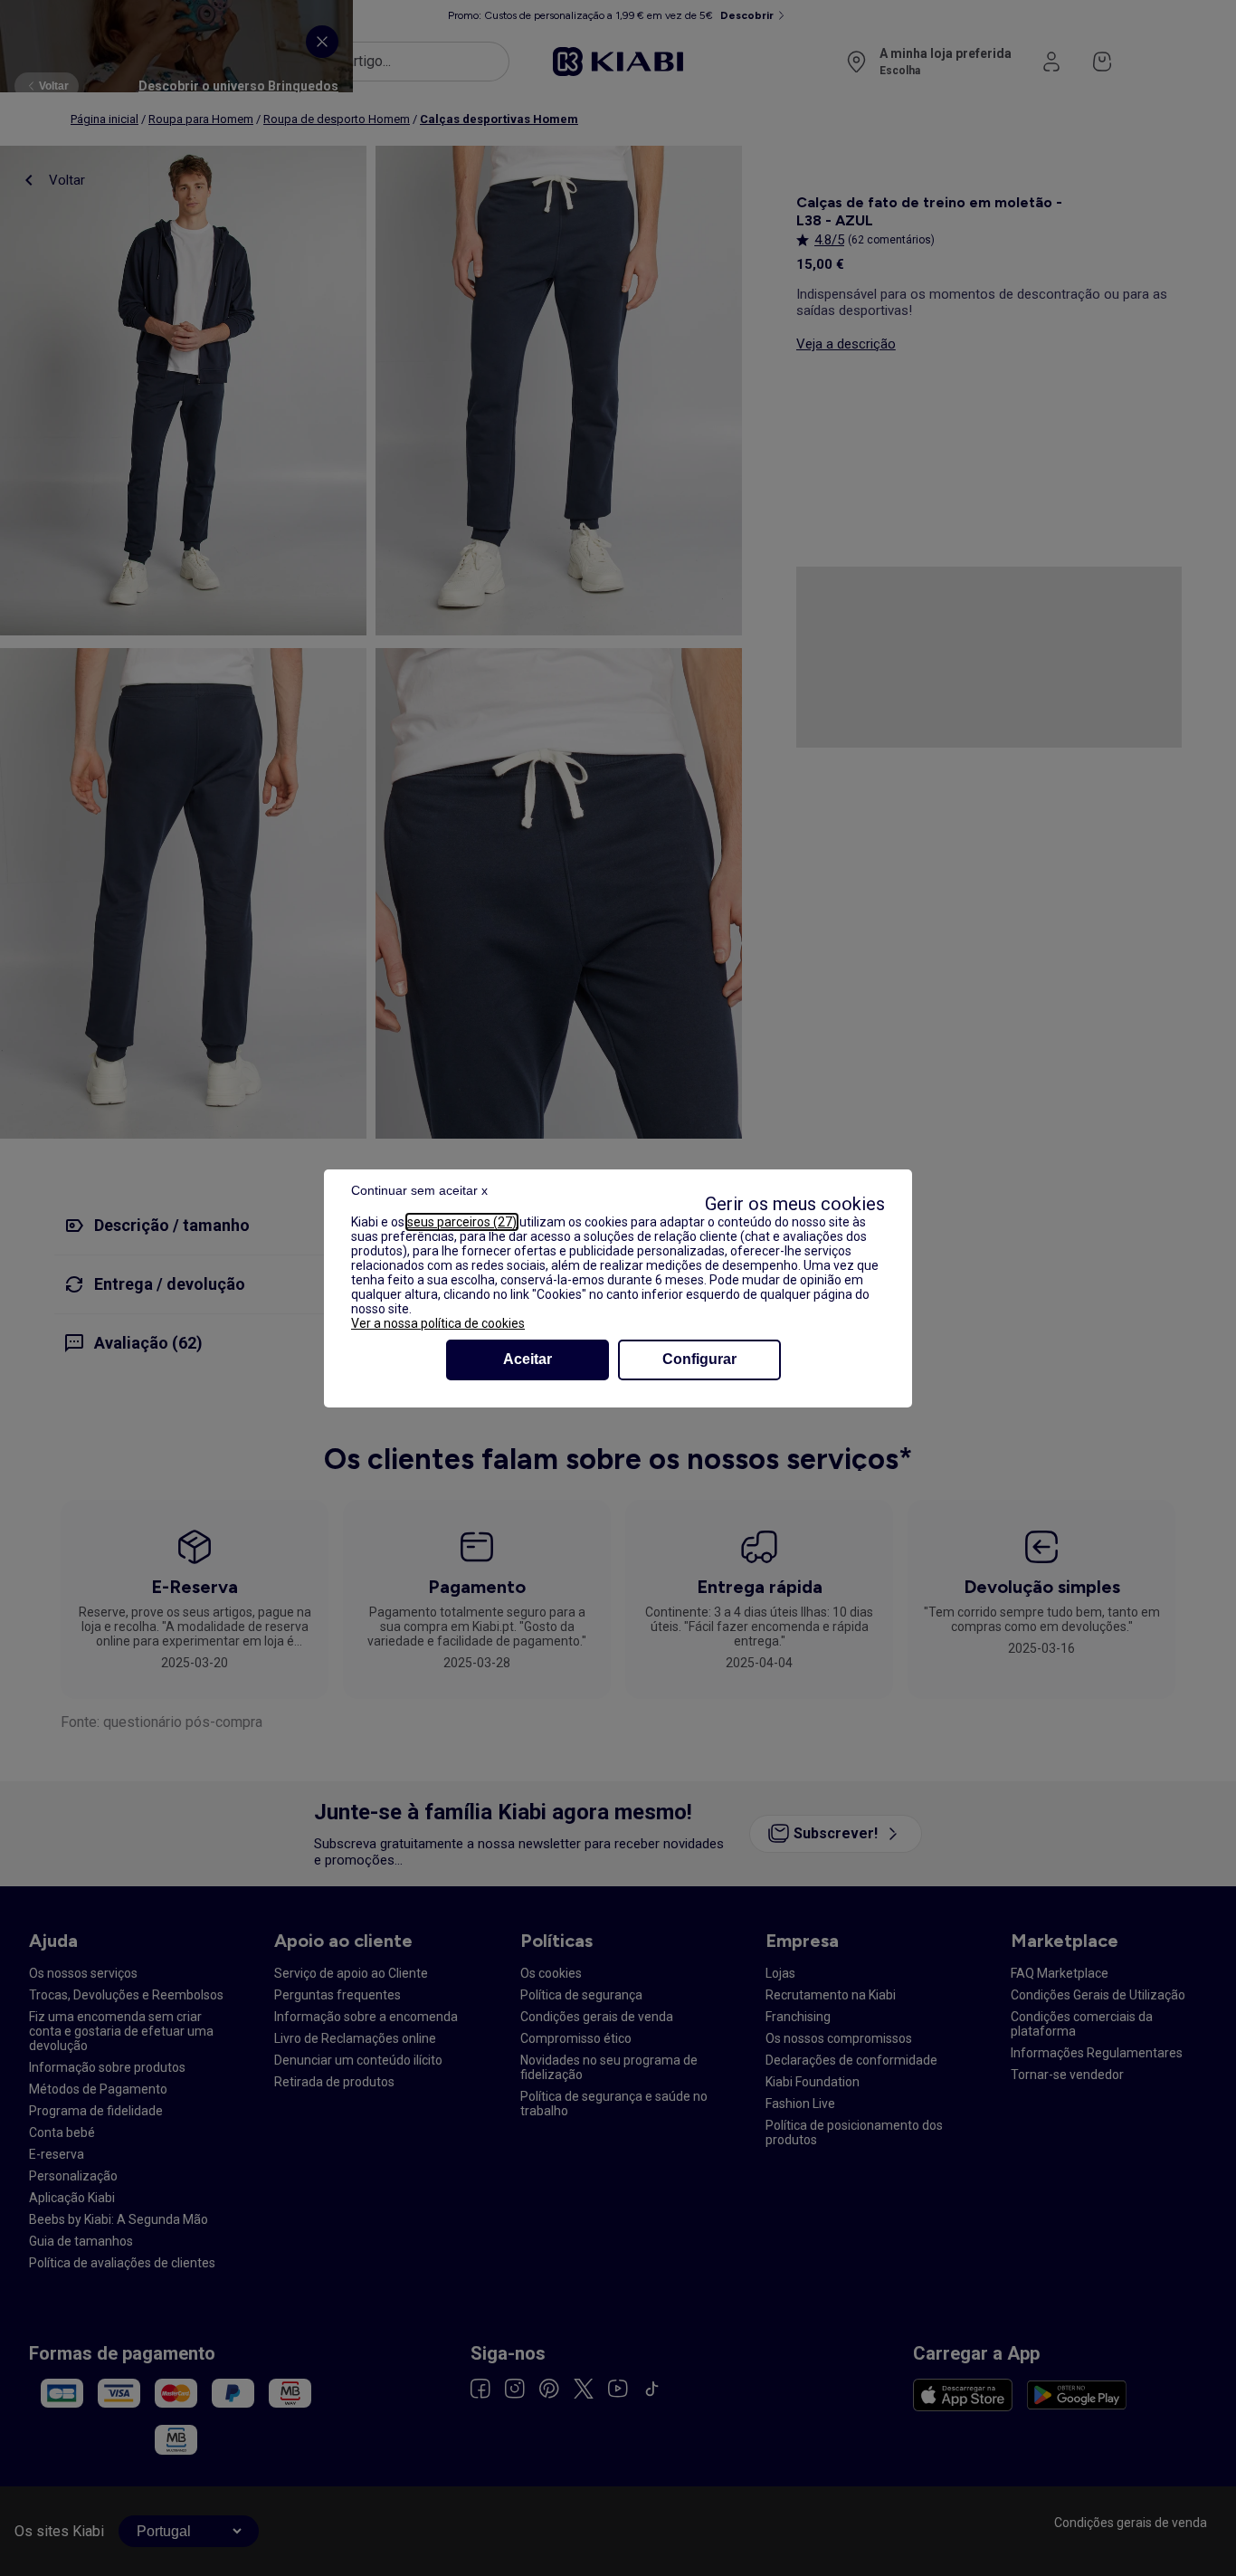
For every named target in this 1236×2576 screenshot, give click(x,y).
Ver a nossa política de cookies (438, 1323)
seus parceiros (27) (462, 1222)
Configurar (699, 1359)
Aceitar (528, 1359)
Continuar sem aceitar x (419, 1190)
